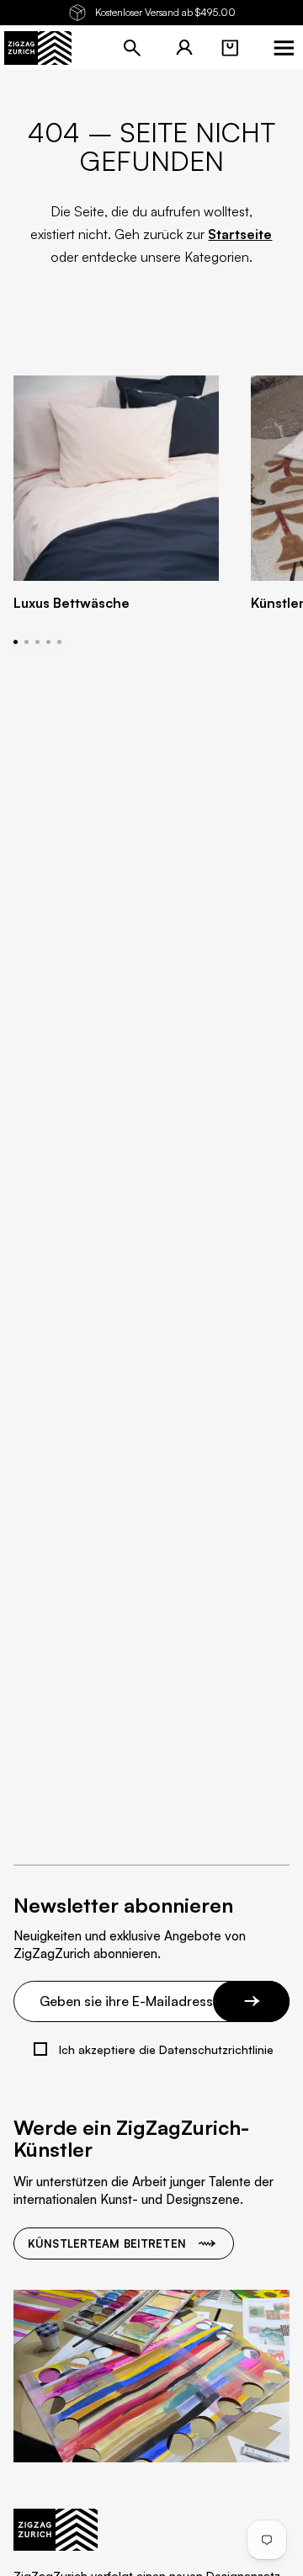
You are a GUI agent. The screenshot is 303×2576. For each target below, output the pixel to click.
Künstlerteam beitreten (107, 2243)
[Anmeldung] (184, 48)
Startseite (240, 234)
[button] (230, 48)
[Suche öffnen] (132, 48)
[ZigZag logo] (38, 48)
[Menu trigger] (284, 48)
